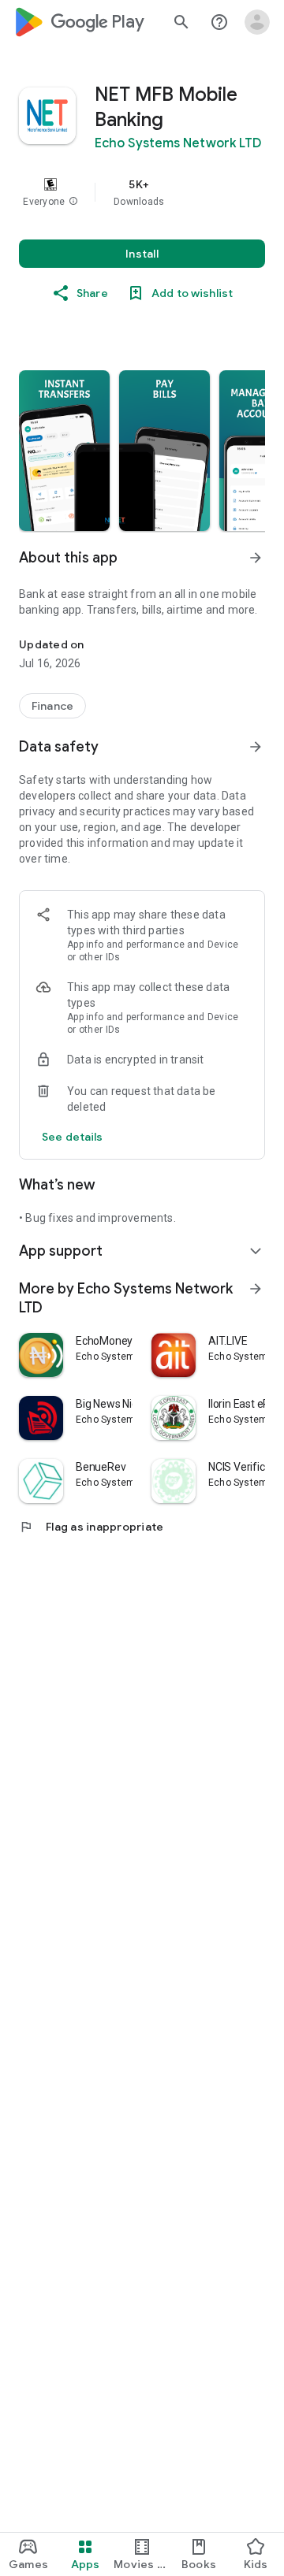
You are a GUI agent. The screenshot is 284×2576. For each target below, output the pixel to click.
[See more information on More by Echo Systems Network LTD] (256, 1289)
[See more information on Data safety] (256, 747)
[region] (142, 192)
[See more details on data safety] (73, 1137)
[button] (73, 202)
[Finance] (52, 706)
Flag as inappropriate (91, 1527)
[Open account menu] (257, 22)
